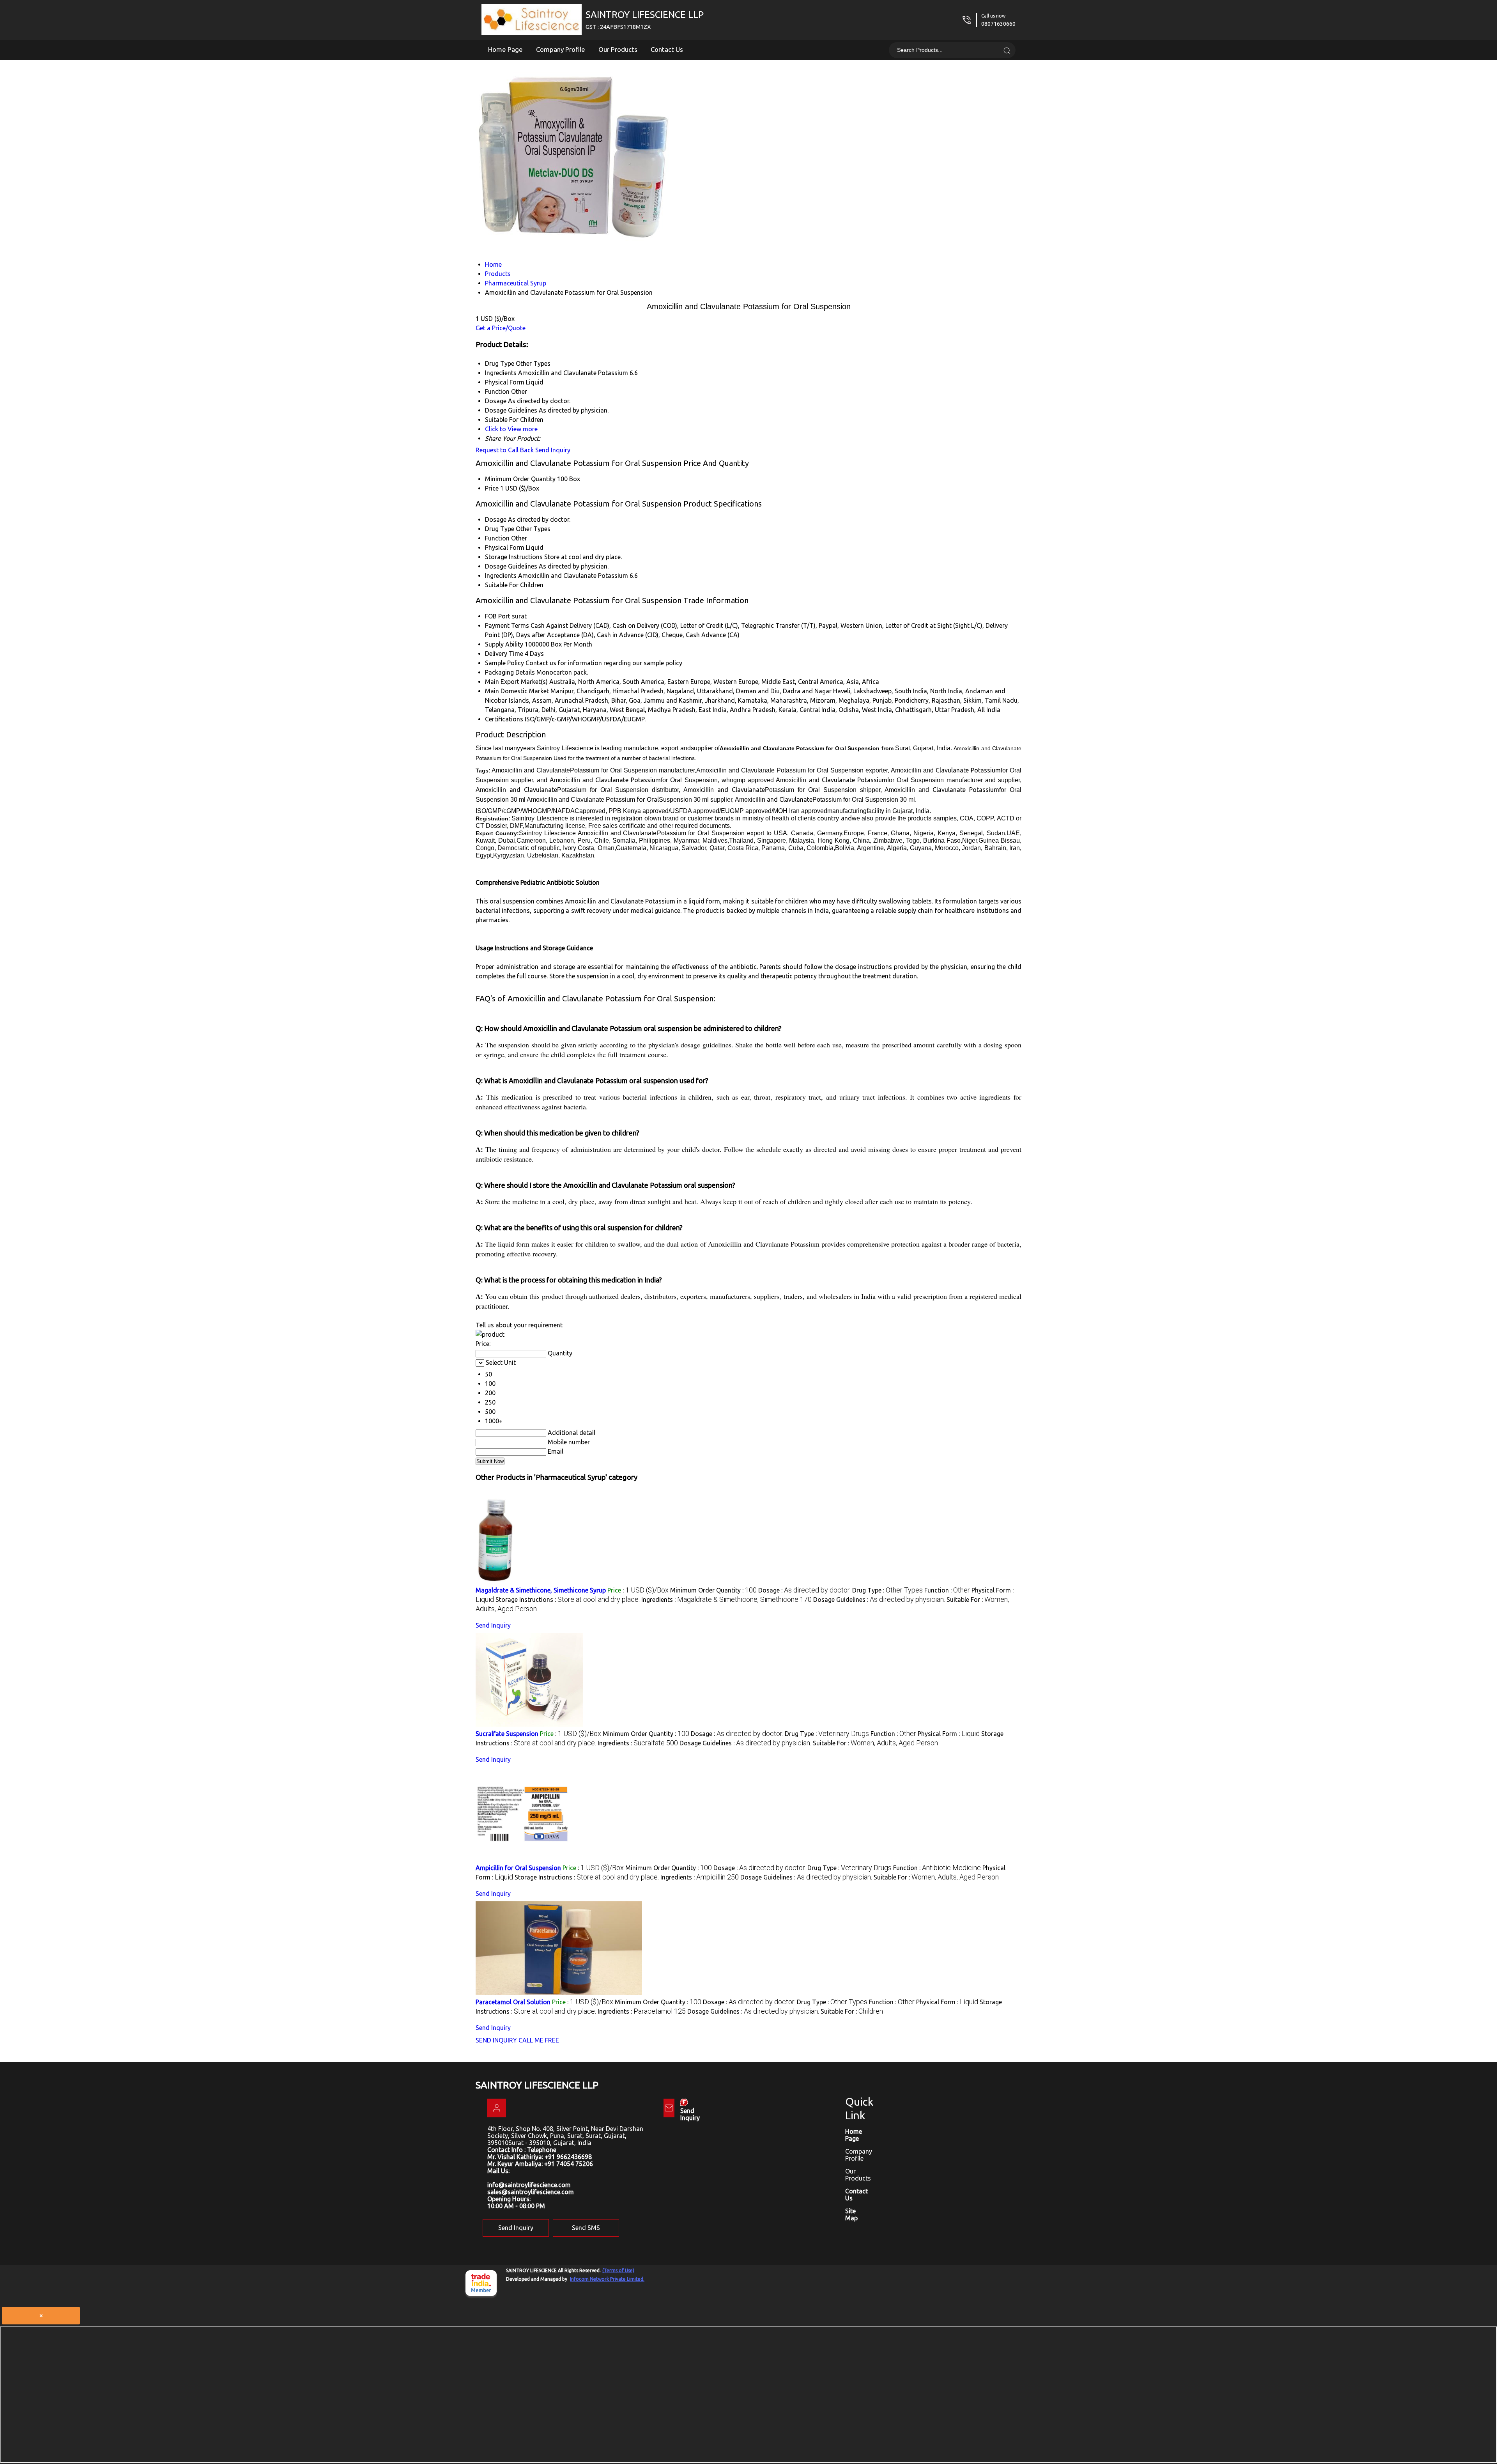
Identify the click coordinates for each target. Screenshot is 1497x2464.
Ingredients (501, 576)
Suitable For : (875, 1743)
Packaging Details (510, 672)
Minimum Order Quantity (520, 479)
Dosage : (804, 1590)
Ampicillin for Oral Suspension (518, 1868)
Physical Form (505, 547)
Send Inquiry (553, 450)
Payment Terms (507, 625)
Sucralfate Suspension (507, 1734)
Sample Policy (504, 663)
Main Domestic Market (517, 691)
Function (497, 538)
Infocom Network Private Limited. (607, 2279)
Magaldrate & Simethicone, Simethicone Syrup (541, 1590)
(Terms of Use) (618, 2270)
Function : (947, 1590)
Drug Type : (887, 1590)
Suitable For (502, 585)
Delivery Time (504, 654)
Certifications (504, 719)
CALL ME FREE (539, 2040)
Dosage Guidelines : (879, 1600)
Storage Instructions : (568, 1600)
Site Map (851, 2214)
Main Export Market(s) (516, 682)
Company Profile (561, 49)
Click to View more (511, 429)
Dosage (496, 519)
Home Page (505, 49)
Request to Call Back (505, 450)
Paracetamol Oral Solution (513, 2002)
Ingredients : (726, 1600)
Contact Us (667, 49)
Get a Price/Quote (501, 328)
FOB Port (498, 616)
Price (492, 488)
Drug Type (500, 529)
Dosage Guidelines (511, 566)
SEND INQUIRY (496, 2040)
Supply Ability (504, 644)
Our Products (618, 49)
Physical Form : (949, 1734)
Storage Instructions (514, 557)
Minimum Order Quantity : (713, 1590)
